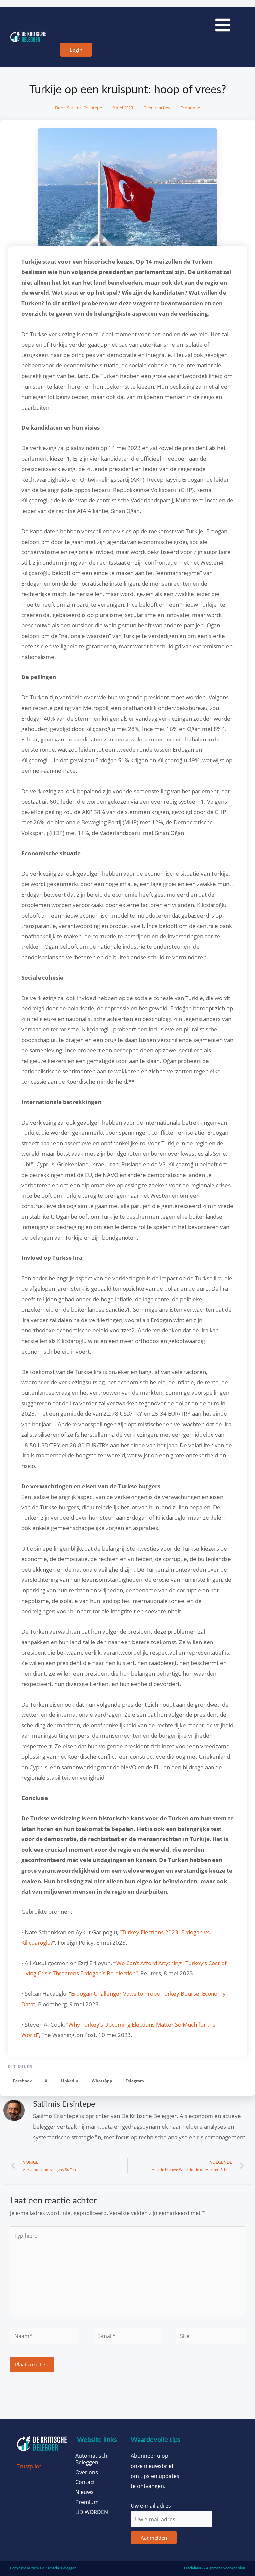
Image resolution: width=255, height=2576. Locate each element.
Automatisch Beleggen (91, 2459)
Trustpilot (29, 2466)
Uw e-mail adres (151, 2506)
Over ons (87, 2472)
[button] (22, 2081)
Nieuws (85, 2492)
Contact (85, 2482)
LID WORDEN (92, 2512)
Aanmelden (154, 2538)
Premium (87, 2502)
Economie (190, 108)
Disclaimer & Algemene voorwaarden (214, 2568)
